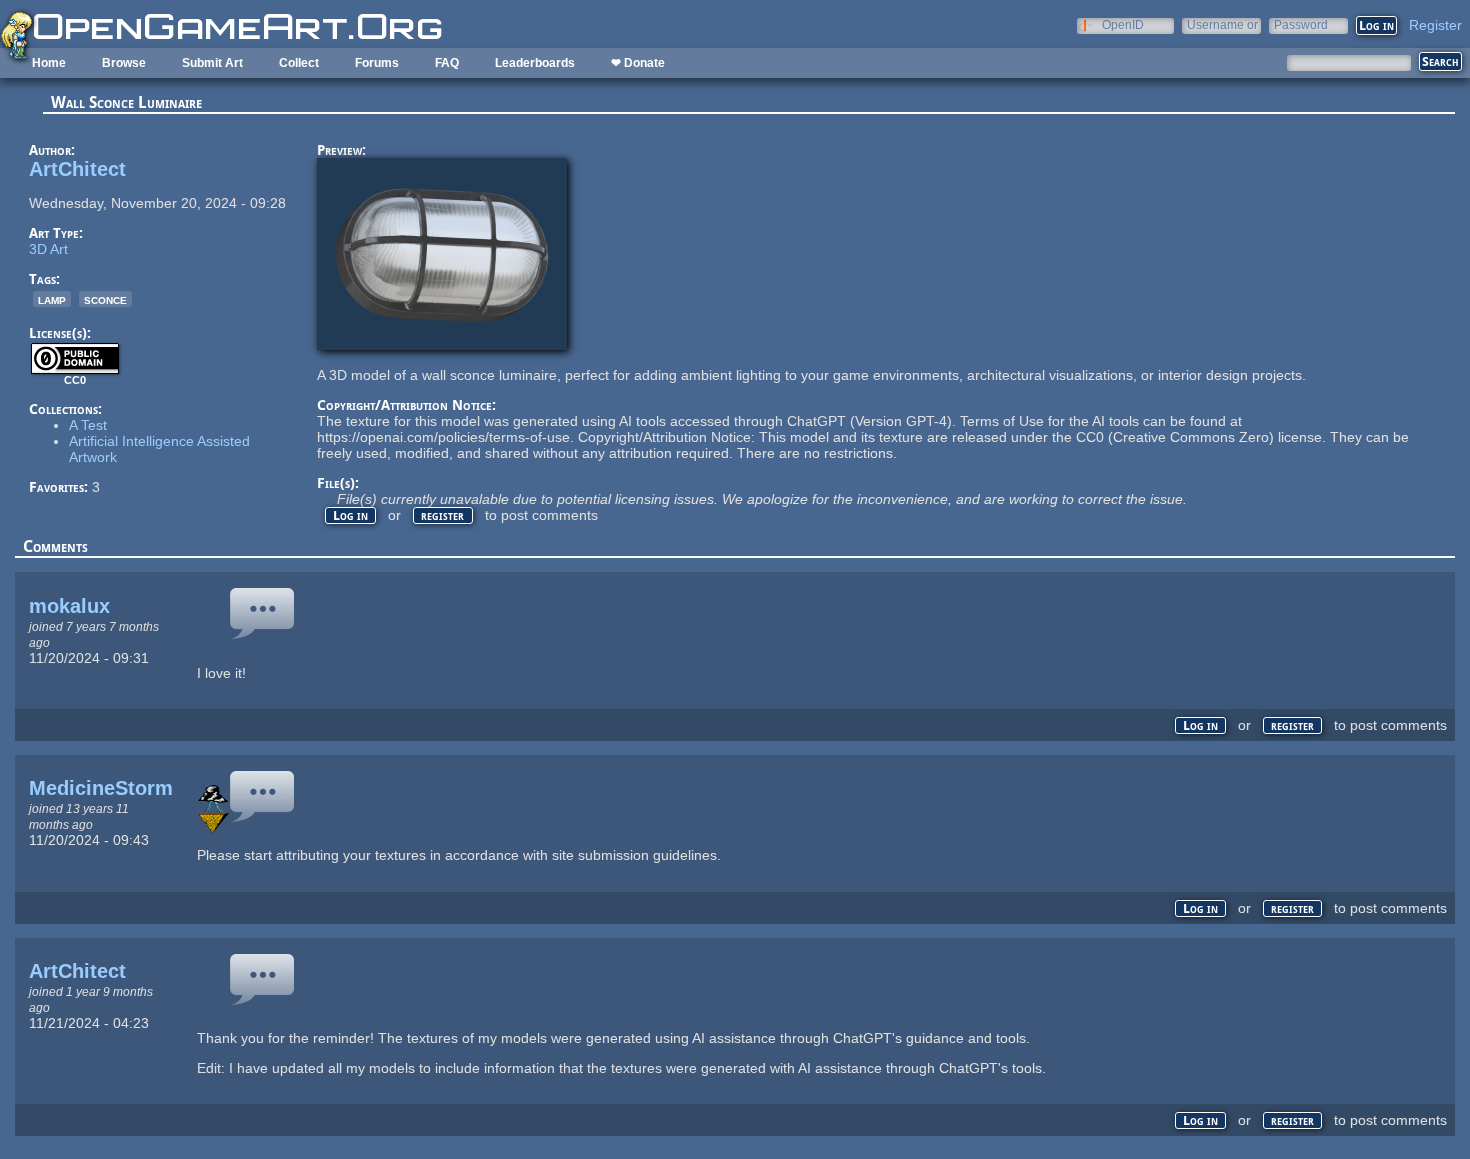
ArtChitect (77, 169)
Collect (299, 63)
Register (1435, 25)
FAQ (447, 63)
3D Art (48, 249)
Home (49, 63)
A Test (88, 425)
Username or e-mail (1222, 24)
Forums (377, 63)
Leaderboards (535, 63)
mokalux (69, 606)
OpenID (1123, 24)
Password (1301, 24)
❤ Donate (638, 63)
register (442, 515)
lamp (52, 299)
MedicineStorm (101, 788)
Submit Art (212, 63)
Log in (350, 515)
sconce (105, 299)
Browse (124, 63)
